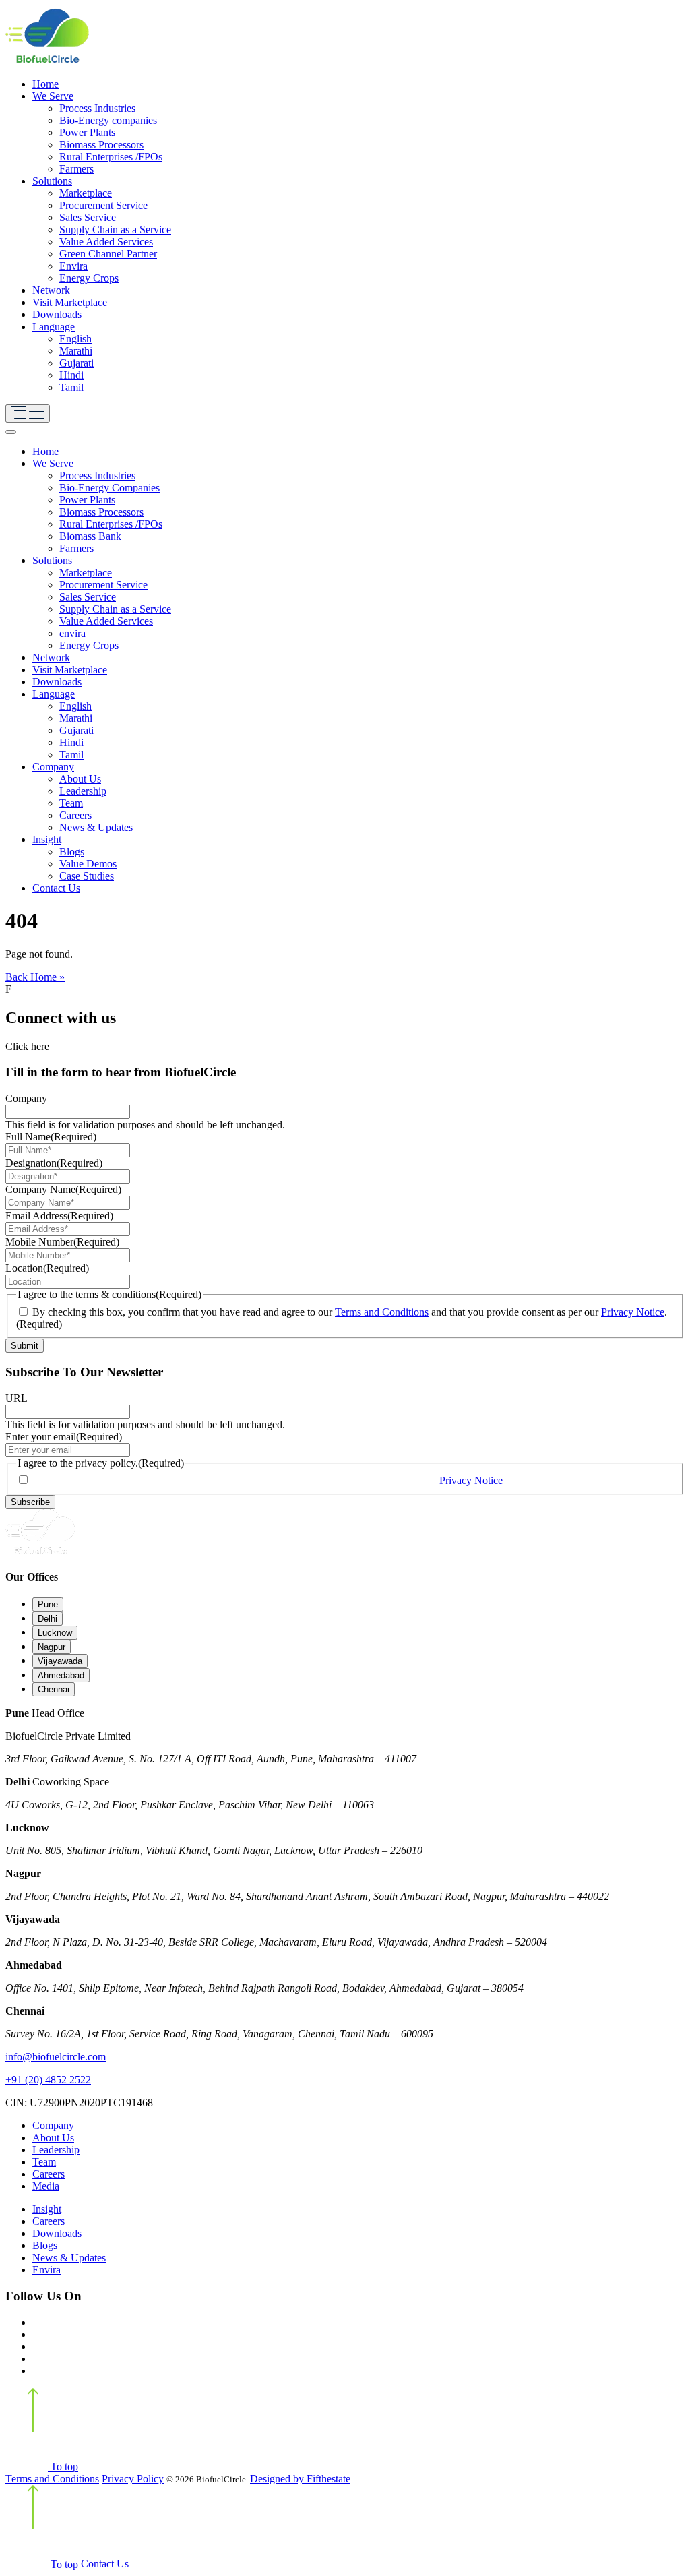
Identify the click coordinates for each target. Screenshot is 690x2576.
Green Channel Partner (108, 254)
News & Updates (96, 827)
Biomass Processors (101, 145)
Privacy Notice (633, 1312)
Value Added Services (106, 242)
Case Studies (87, 876)
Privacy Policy (133, 2479)
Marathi (76, 351)
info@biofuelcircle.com (56, 2057)
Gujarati (76, 363)
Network (51, 290)
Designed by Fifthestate (300, 2479)
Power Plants (87, 132)
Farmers (76, 169)
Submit (25, 1346)
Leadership (83, 791)
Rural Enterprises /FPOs (111, 157)
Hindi (71, 375)
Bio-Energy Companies (109, 488)
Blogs (72, 852)
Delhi (48, 1619)
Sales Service (88, 217)
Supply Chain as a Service (115, 229)
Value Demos (88, 864)
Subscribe (30, 1502)
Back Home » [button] (35, 977)
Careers (75, 815)
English (75, 339)
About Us (80, 779)
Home (45, 84)
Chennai (54, 1689)
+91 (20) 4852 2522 (48, 2080)
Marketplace (86, 193)
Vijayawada (60, 1661)
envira (72, 633)
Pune (48, 1604)
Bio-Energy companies (108, 120)
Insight (47, 839)
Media (46, 2186)
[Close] (11, 432)
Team (71, 803)
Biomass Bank (90, 536)
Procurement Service (103, 205)
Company (53, 767)
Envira (73, 266)
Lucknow (55, 1633)
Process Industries (97, 108)
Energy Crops (89, 278)
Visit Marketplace (70, 302)
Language (54, 327)
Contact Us (56, 888)
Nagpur (52, 1647)
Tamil (71, 387)
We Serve (53, 96)
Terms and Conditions (382, 1312)
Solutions (52, 181)
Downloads (57, 314)
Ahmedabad (61, 1675)
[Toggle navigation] (28, 413)
